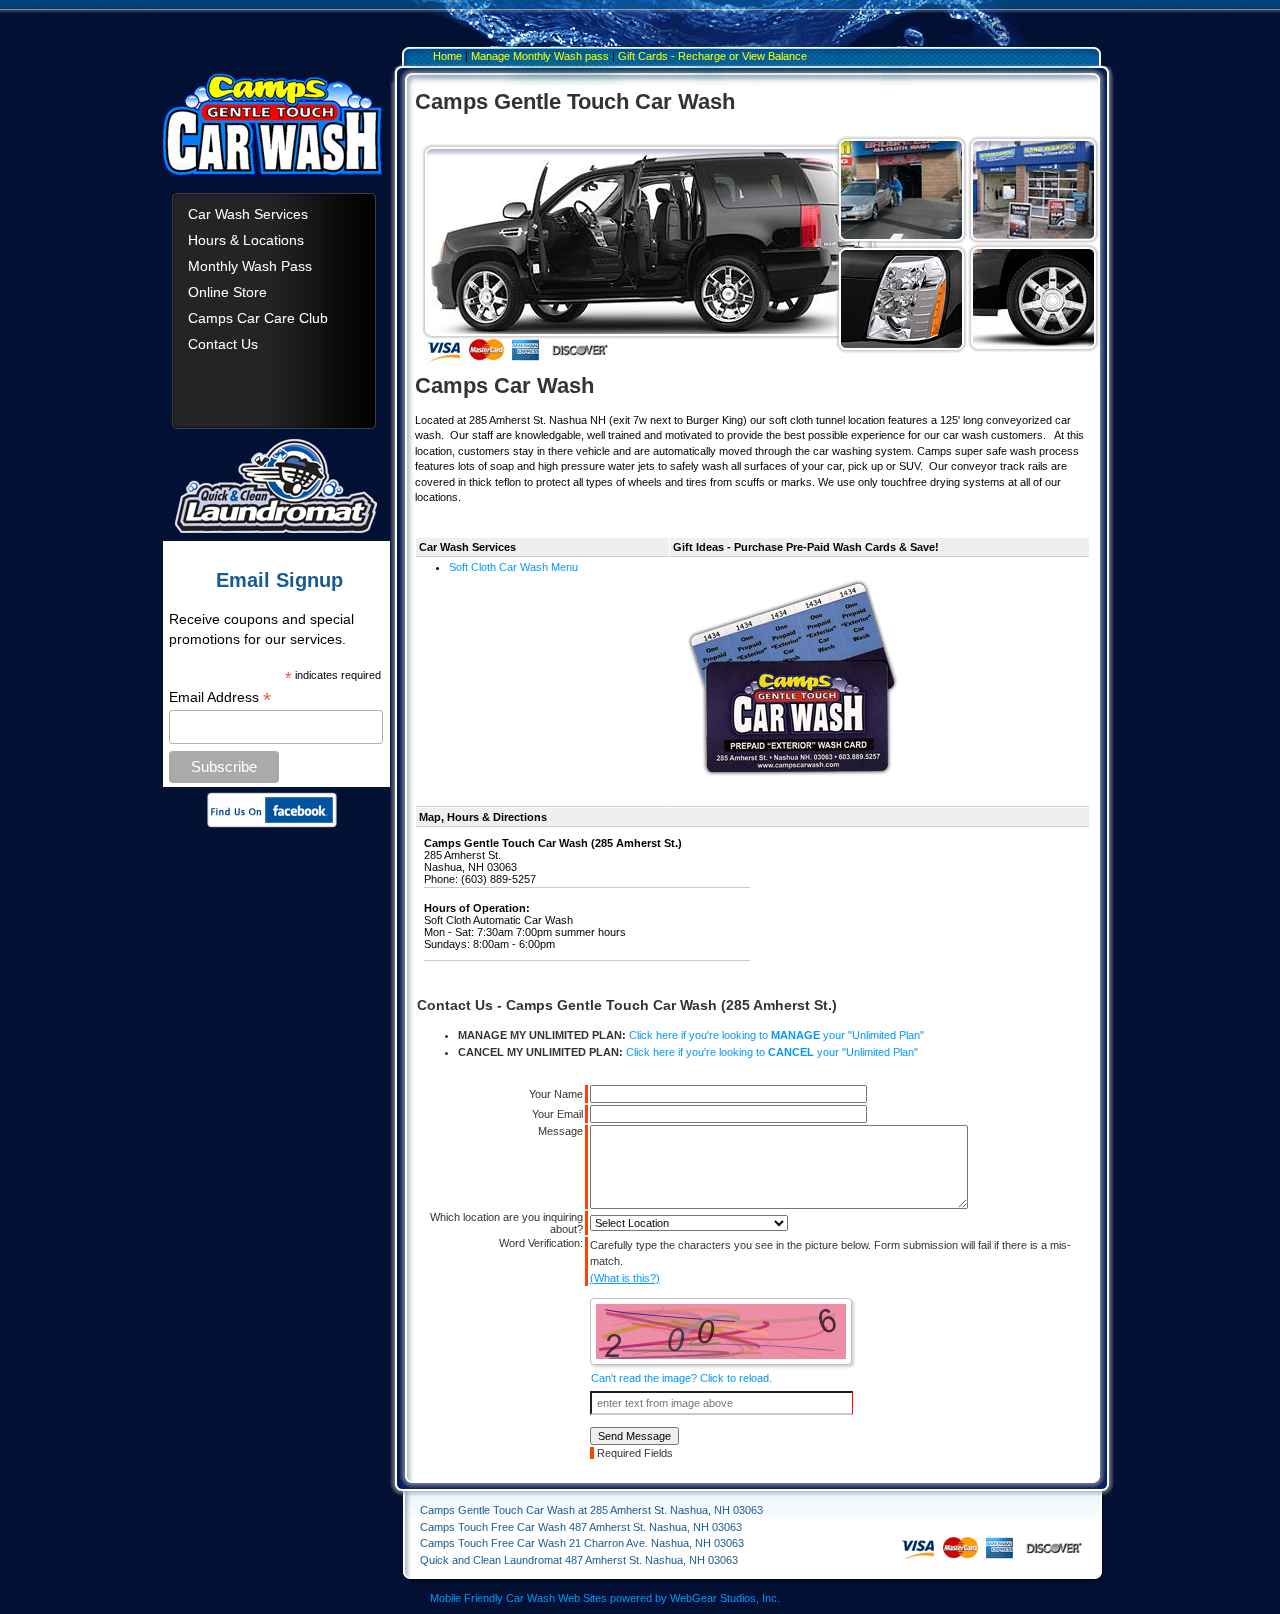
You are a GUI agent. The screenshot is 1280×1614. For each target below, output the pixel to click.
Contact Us (223, 344)
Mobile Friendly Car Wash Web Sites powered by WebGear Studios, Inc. (605, 1598)
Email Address (220, 697)
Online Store (227, 292)
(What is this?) (625, 1278)
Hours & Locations (246, 240)
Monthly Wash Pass (250, 266)
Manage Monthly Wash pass (540, 56)
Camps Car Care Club (258, 318)
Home (447, 56)
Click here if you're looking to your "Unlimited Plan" (776, 1035)
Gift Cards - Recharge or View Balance (712, 56)
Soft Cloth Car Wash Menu (513, 567)
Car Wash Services (248, 214)
